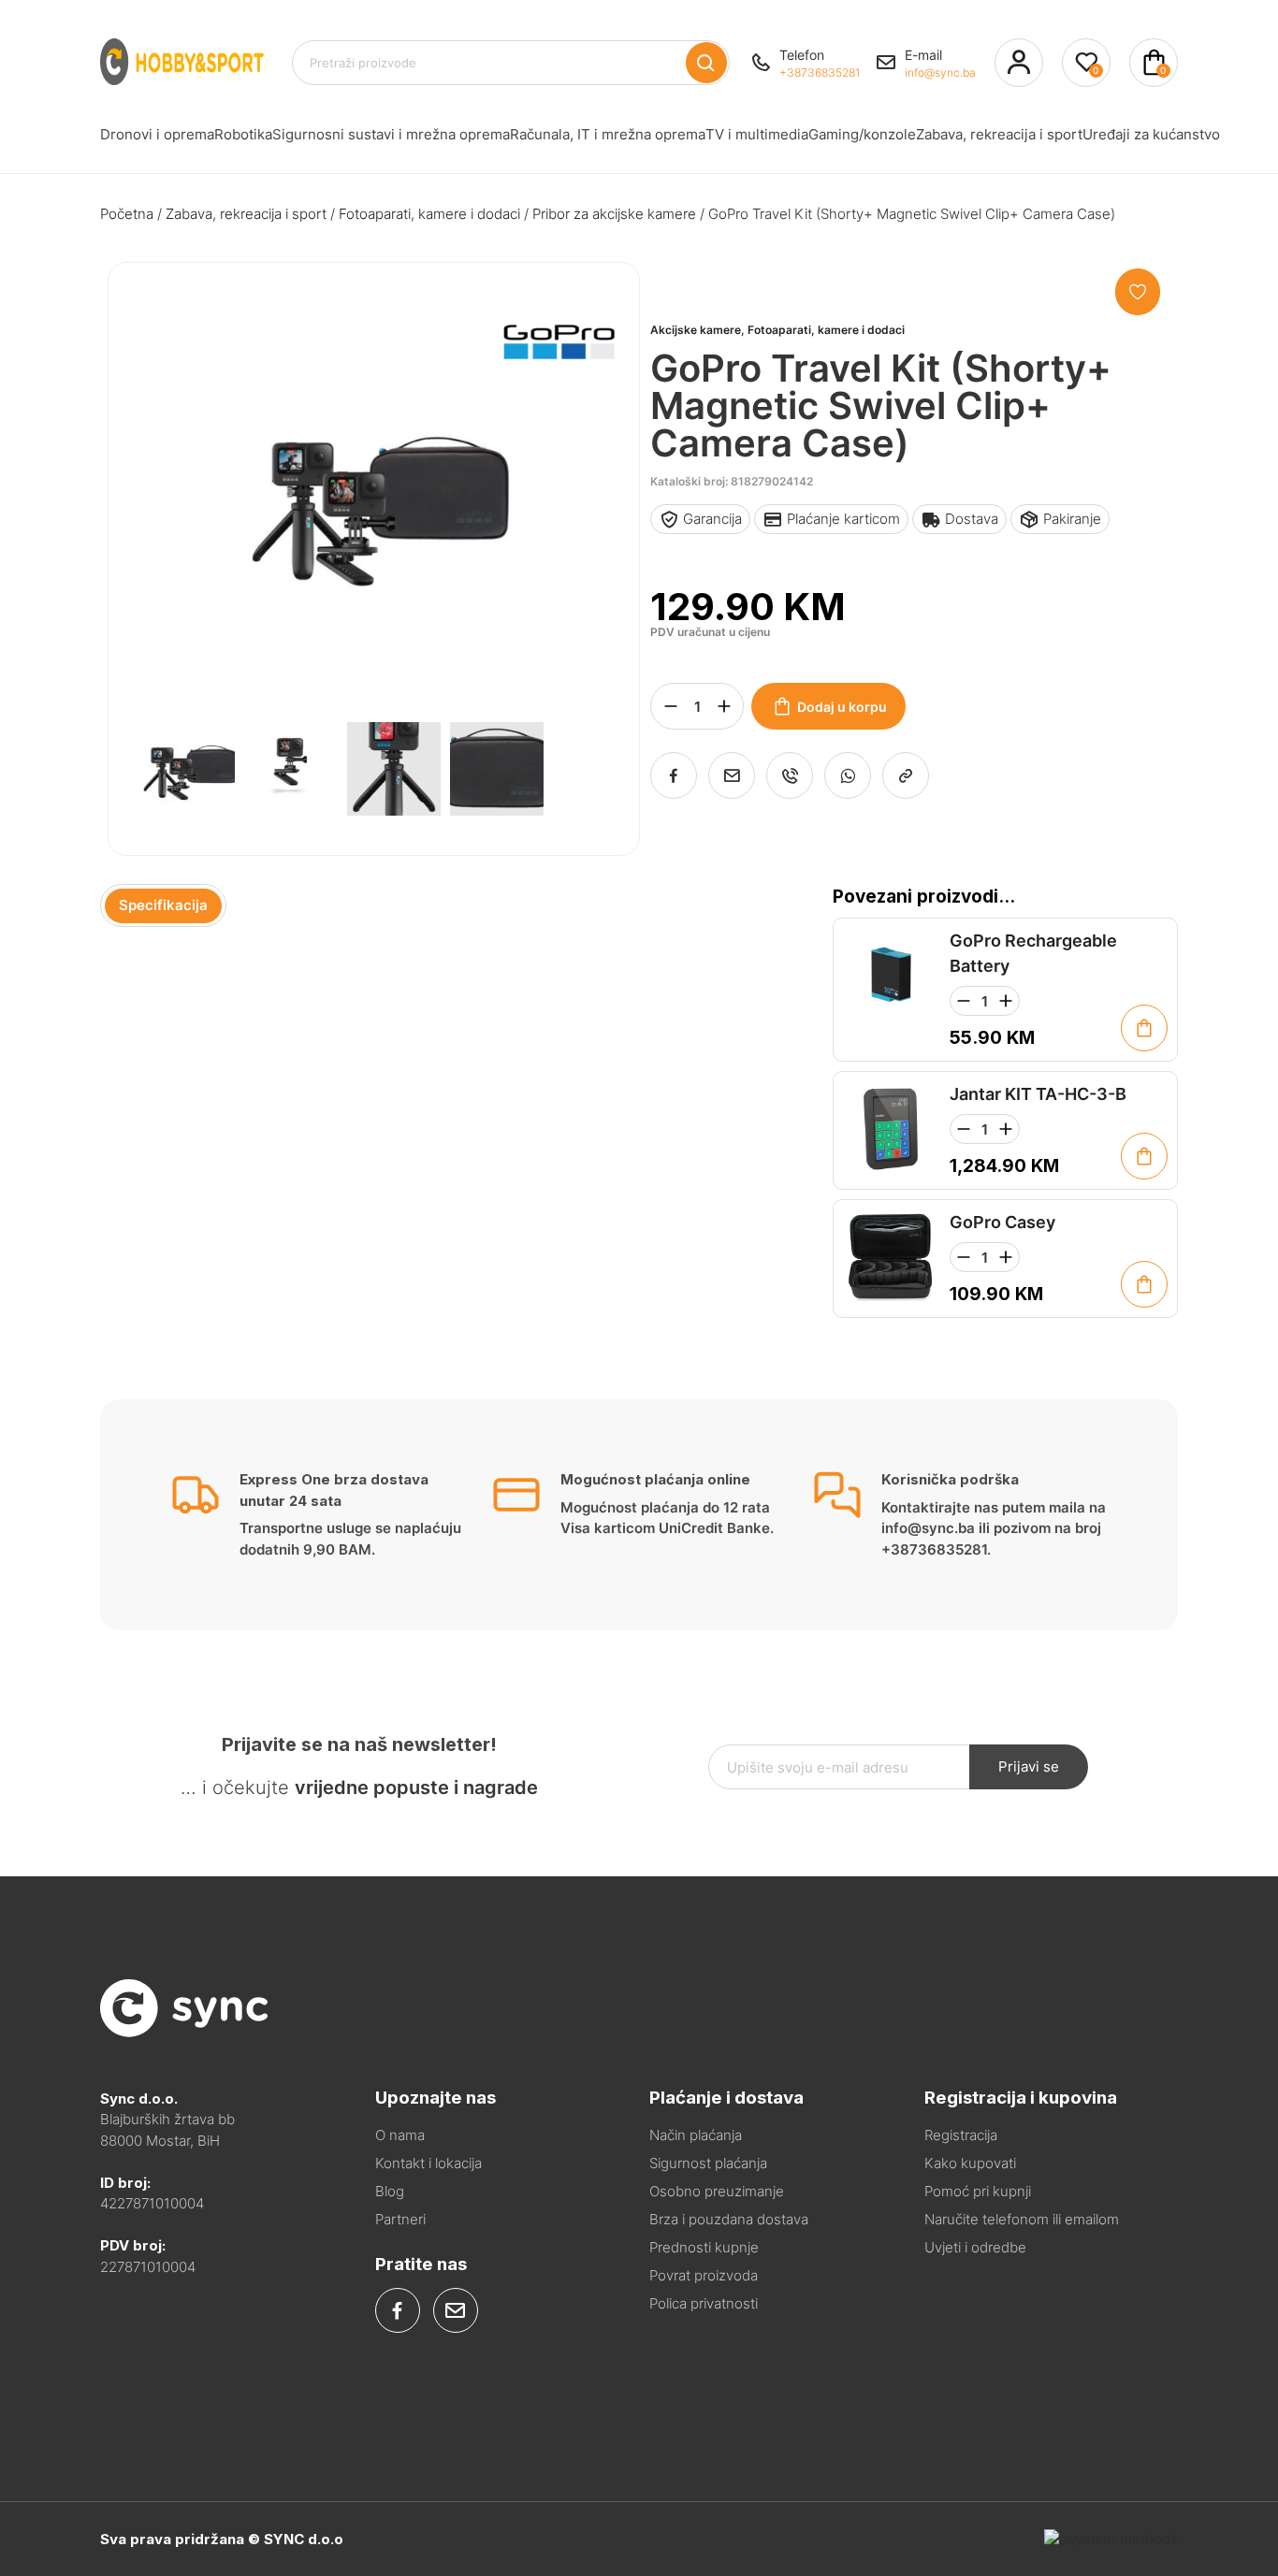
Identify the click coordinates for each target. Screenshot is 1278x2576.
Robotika (243, 134)
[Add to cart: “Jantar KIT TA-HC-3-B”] (1144, 1156)
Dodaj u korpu (842, 707)
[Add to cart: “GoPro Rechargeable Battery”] (1144, 1028)
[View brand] (559, 408)
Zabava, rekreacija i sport (999, 134)
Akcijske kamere (696, 330)
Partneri (400, 2219)
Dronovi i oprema (157, 134)
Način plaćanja (696, 2135)
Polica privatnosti (704, 2303)
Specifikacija (163, 905)
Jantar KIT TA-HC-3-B (1038, 1094)
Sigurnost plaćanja (708, 2163)
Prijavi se (1029, 1766)
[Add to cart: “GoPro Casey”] (1144, 1284)
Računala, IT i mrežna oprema (608, 134)
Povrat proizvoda (704, 2275)
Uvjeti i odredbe (975, 2247)
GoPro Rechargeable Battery (1033, 953)
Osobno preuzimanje (717, 2191)
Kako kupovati (970, 2163)
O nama (400, 2135)
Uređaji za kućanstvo (1151, 134)
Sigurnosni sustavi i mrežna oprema (391, 134)
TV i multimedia (757, 134)
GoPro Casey (1002, 1222)
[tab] (163, 906)
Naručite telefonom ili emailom (1022, 2219)
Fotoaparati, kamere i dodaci (429, 214)
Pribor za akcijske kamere (614, 214)
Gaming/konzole (862, 134)
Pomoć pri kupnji (978, 2191)
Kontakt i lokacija (428, 2163)
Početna (127, 214)
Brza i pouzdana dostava (729, 2219)
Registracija (961, 2135)
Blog (390, 2191)
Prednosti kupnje (704, 2247)
